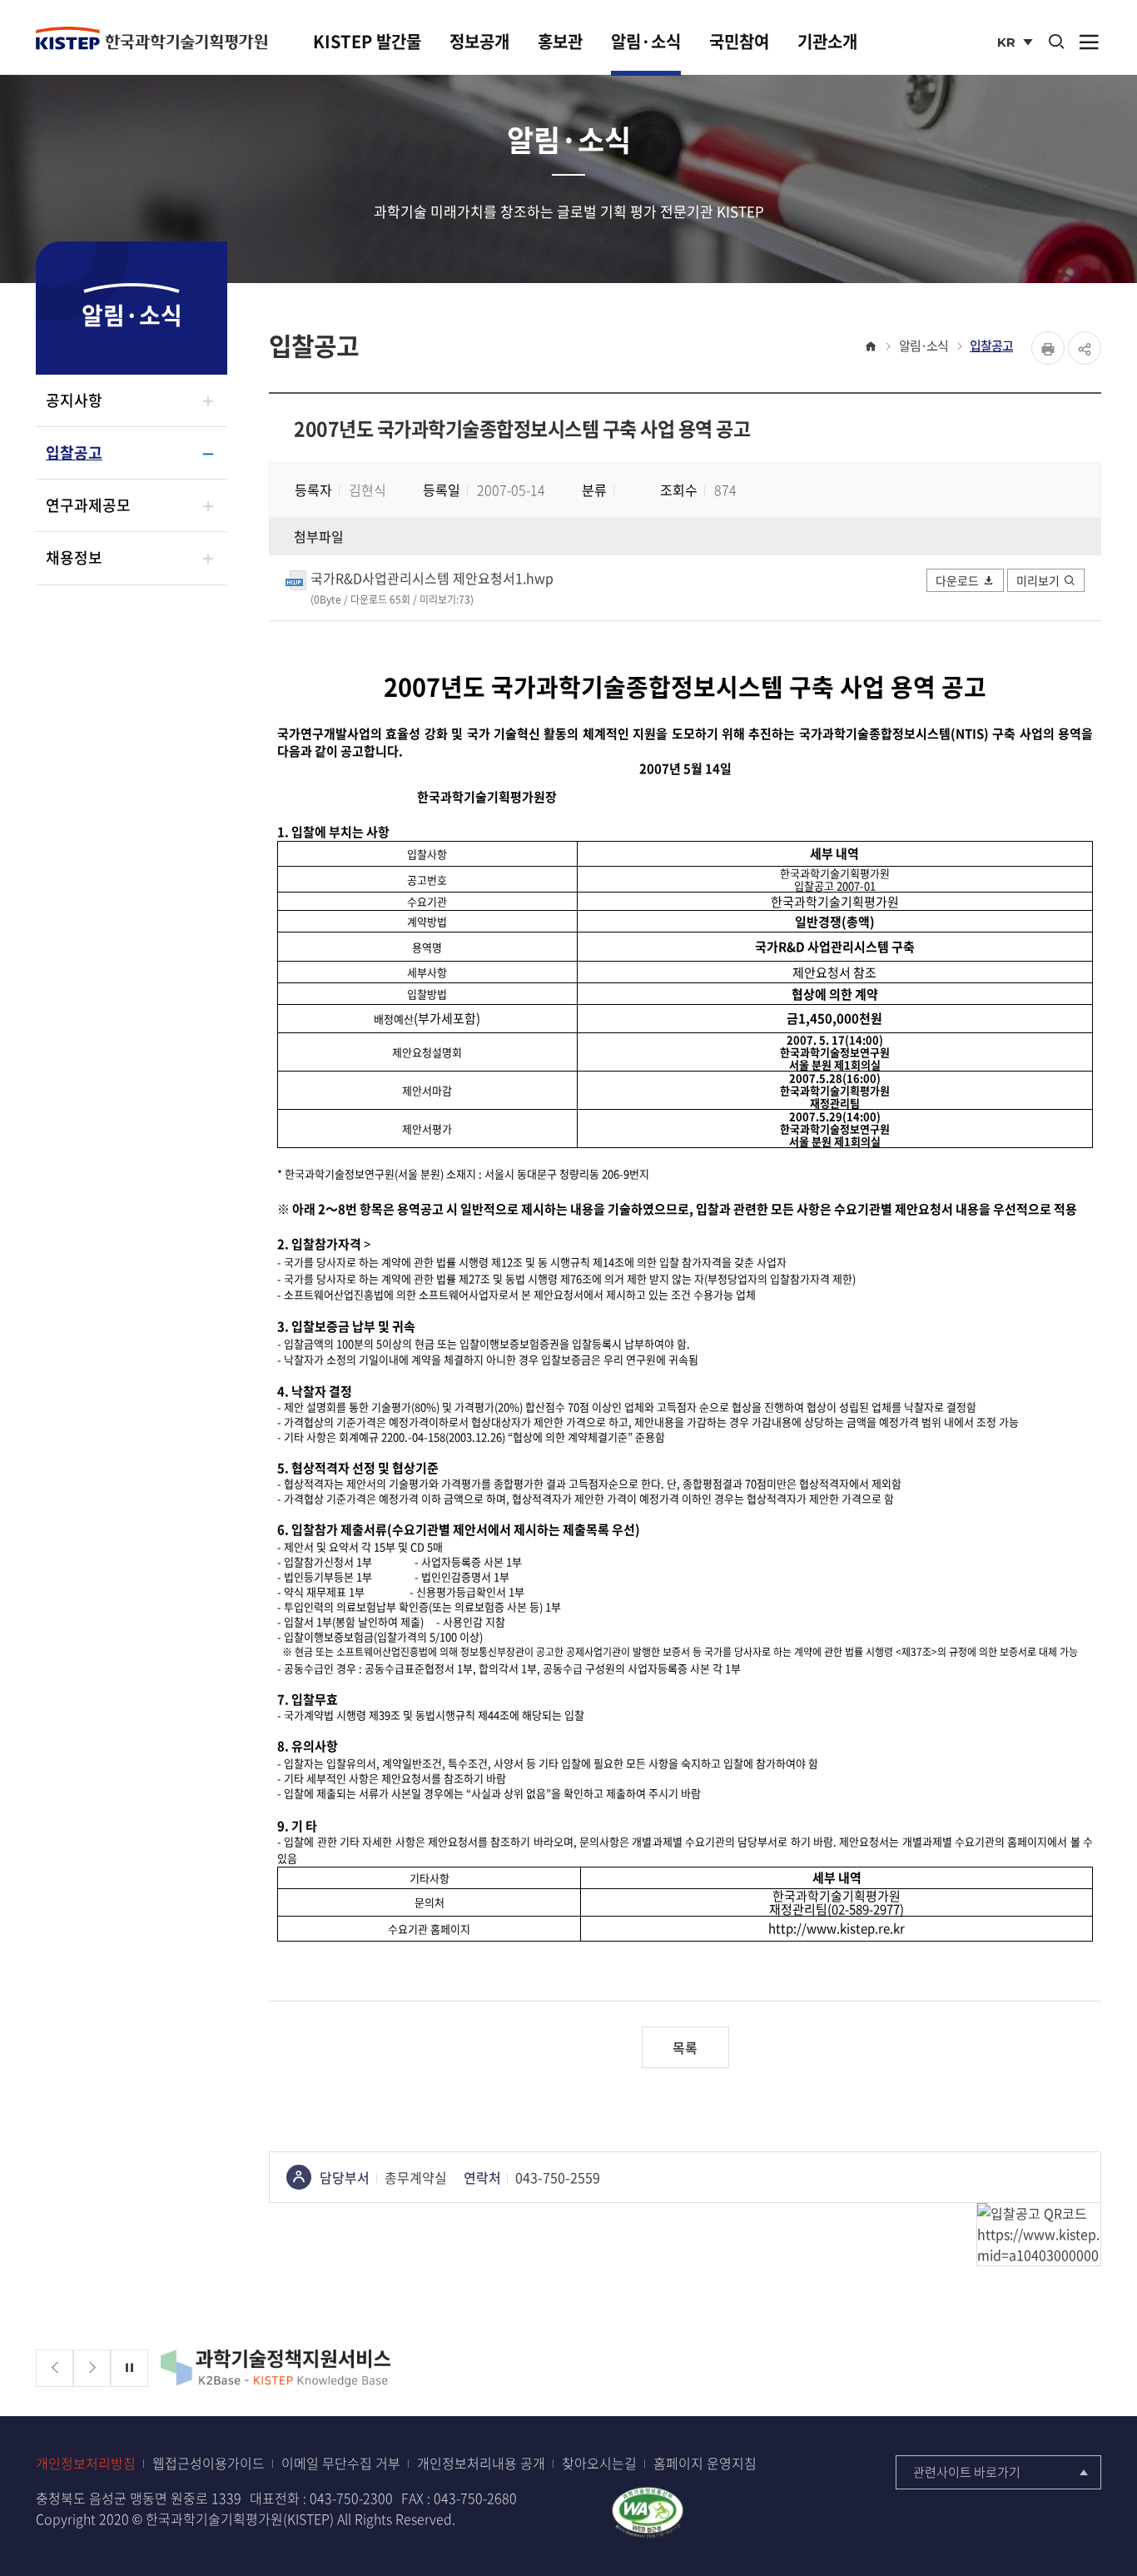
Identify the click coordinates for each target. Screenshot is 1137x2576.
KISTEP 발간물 (367, 41)
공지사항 (74, 400)
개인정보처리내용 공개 (481, 2463)
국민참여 (739, 41)
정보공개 (479, 41)
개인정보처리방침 (86, 2463)
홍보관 (560, 41)
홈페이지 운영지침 (705, 2463)
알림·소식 (646, 41)
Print (1048, 348)
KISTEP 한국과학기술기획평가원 (151, 39)
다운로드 (957, 580)
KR (1017, 44)
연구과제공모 (88, 505)
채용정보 (74, 557)
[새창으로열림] (648, 2510)
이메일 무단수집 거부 (341, 2463)
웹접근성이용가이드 (209, 2463)
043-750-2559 (558, 2177)
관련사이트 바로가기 (967, 2472)
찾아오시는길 (599, 2463)
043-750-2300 (351, 2498)
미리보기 (1038, 580)
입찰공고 (74, 453)
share (1085, 348)
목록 (685, 2047)
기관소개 (827, 41)
